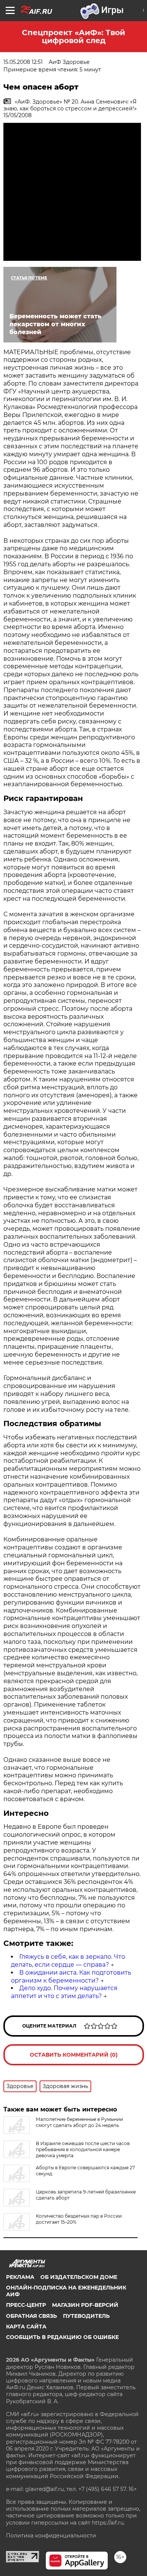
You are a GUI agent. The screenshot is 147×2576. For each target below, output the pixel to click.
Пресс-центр (26, 2305)
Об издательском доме (79, 2277)
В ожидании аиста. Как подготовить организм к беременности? (71, 1977)
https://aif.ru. (108, 2523)
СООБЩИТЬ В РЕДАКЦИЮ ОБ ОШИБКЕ (62, 2337)
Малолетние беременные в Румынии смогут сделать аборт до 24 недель (79, 2122)
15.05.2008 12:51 (23, 62)
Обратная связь (31, 2316)
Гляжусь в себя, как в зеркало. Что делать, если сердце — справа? (68, 1961)
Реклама (20, 2277)
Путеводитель (86, 2316)
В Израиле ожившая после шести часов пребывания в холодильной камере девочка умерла (83, 2149)
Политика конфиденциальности (51, 2536)
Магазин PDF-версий (85, 2305)
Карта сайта (26, 2327)
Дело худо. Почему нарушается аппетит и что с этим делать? (64, 1992)
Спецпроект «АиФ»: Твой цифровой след (73, 36)
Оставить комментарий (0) (74, 2055)
